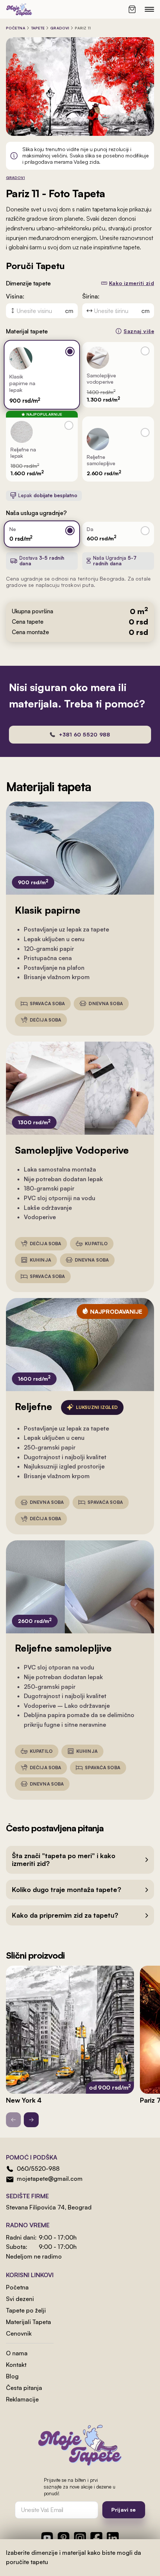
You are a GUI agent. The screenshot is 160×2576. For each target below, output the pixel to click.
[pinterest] (64, 2538)
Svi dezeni (20, 2299)
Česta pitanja (24, 2388)
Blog (12, 2376)
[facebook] (96, 2538)
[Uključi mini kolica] (132, 9)
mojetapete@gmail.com (50, 2179)
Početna (16, 28)
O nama (17, 2353)
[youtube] (47, 2538)
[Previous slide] (13, 2120)
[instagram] (80, 2538)
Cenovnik (19, 2333)
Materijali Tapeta (28, 2322)
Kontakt (16, 2365)
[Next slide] (31, 2120)
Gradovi (60, 28)
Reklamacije (22, 2399)
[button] (80, 1860)
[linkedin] (113, 2538)
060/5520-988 (38, 2168)
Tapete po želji (26, 2310)
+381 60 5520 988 (84, 734)
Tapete (38, 28)
